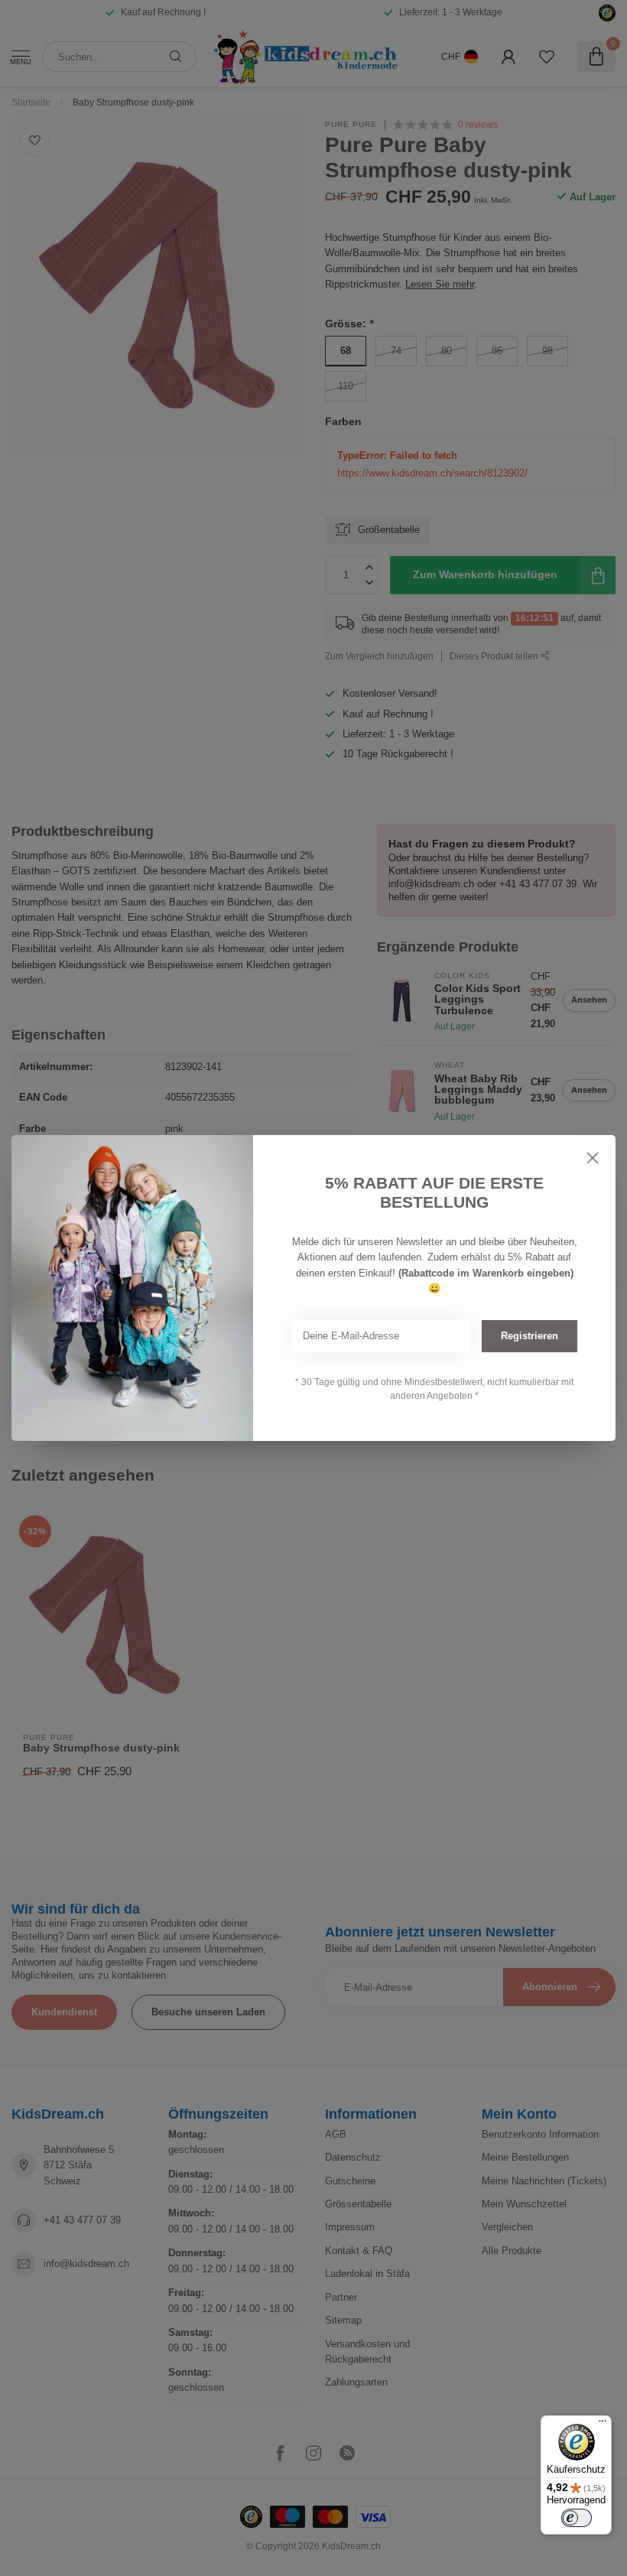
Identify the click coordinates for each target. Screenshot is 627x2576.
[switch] (577, 2518)
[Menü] (603, 2425)
